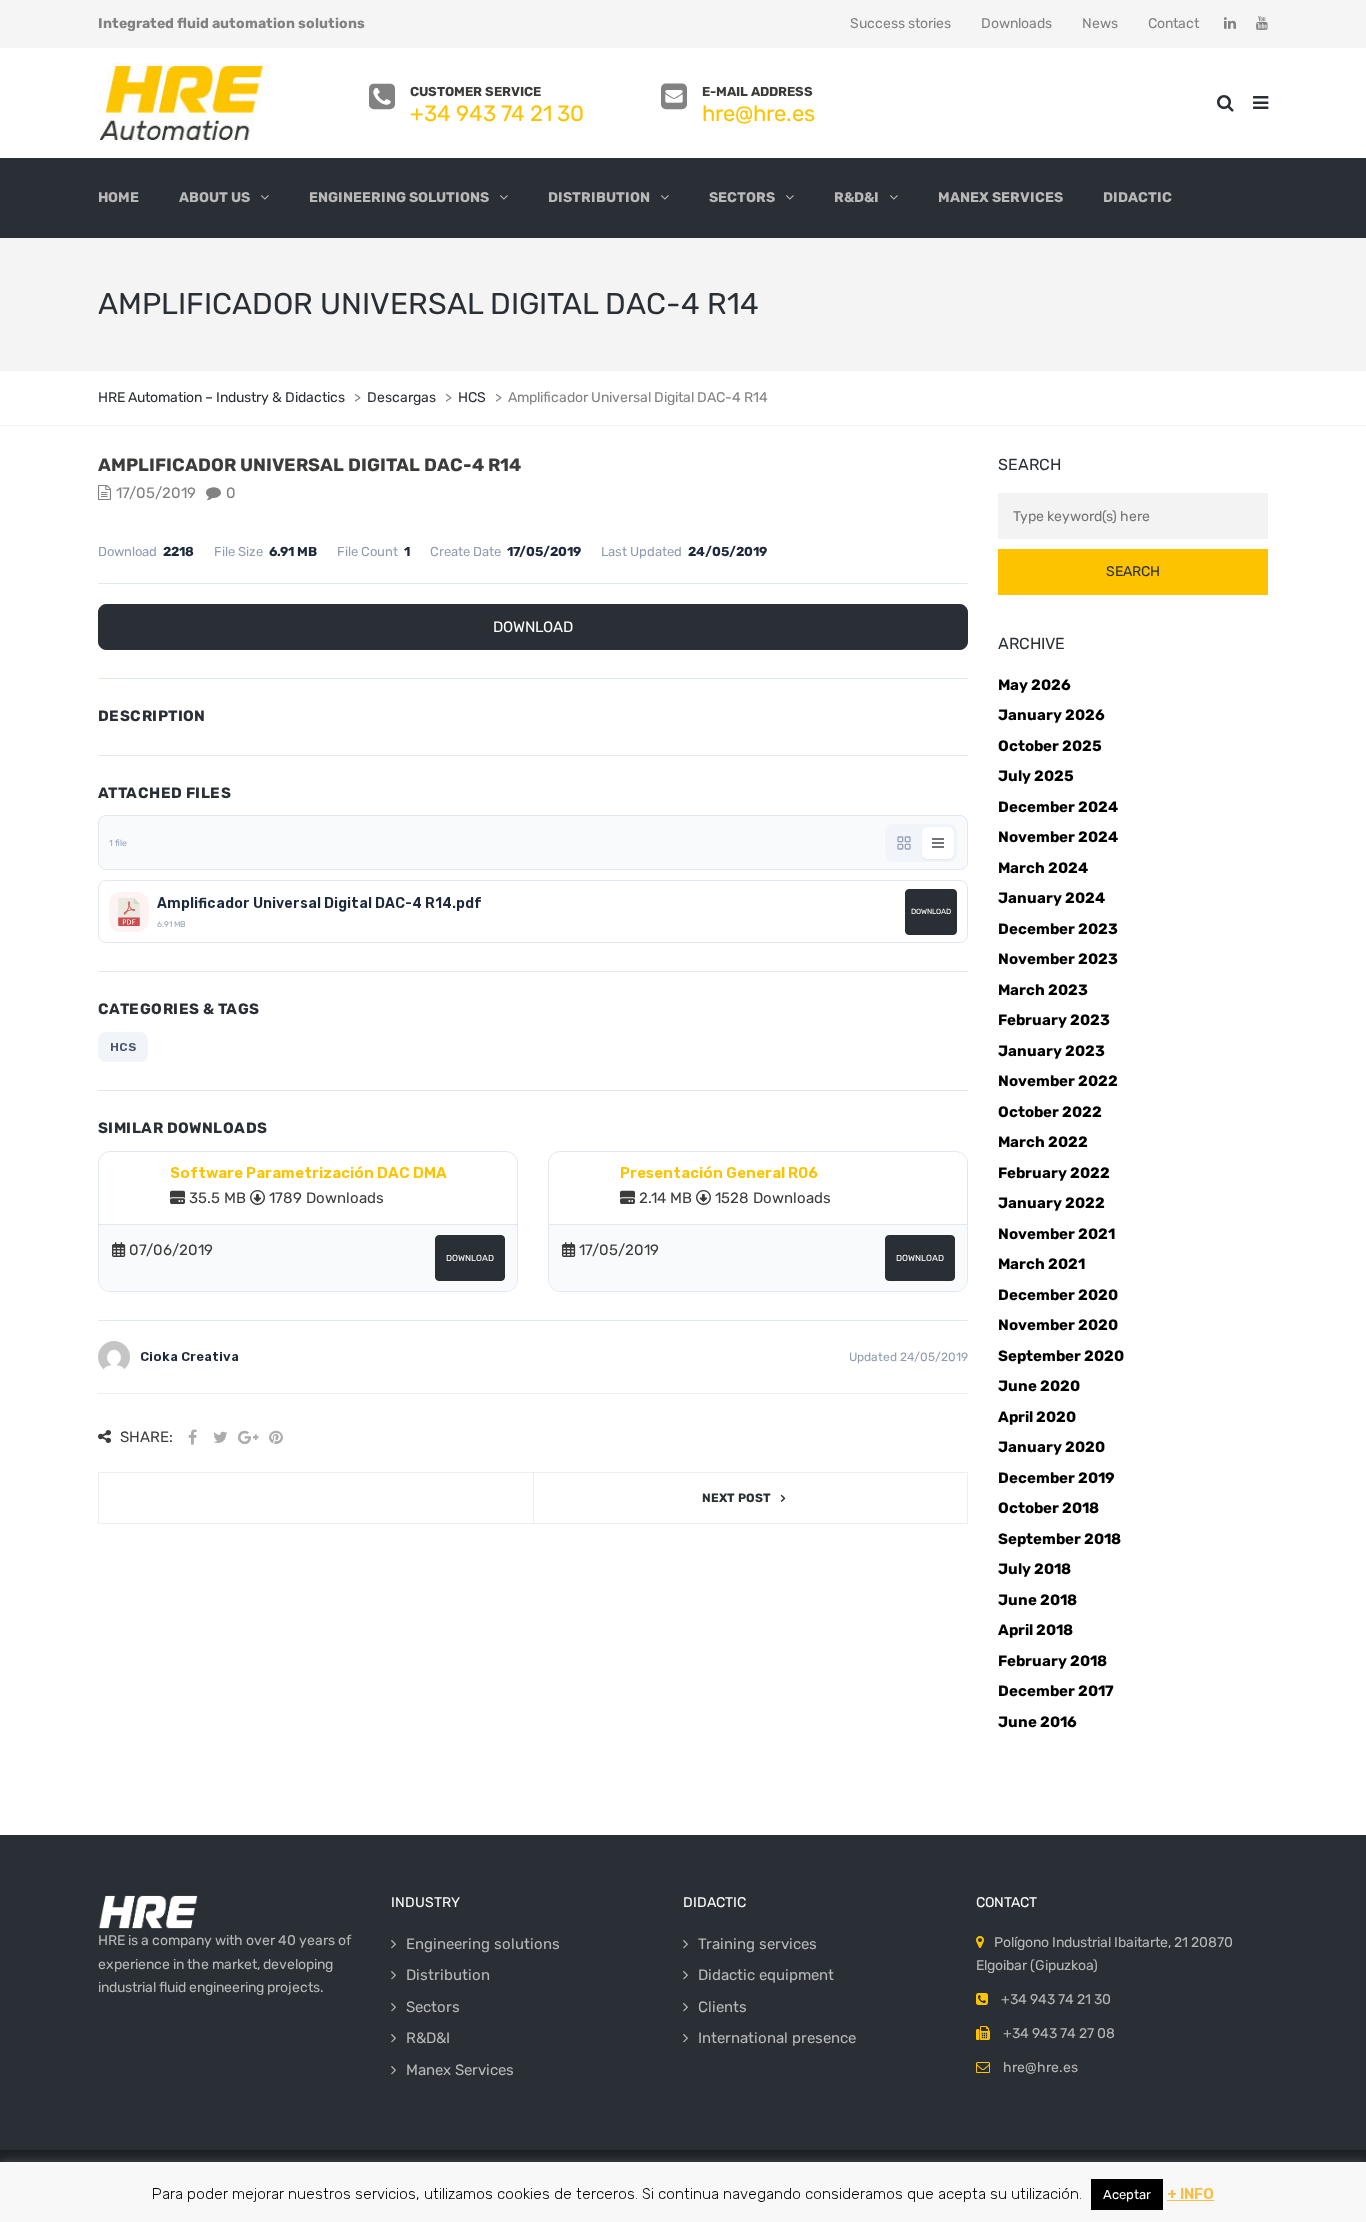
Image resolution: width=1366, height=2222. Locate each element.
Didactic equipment (766, 1975)
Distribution (599, 197)
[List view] (938, 843)
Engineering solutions (399, 197)
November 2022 (1058, 1081)
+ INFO (1190, 2194)
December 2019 (1056, 1478)
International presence (777, 2038)
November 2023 (1058, 959)
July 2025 (1036, 776)
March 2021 (1041, 1264)
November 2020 (1058, 1325)
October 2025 (1050, 746)
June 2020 (1039, 1386)
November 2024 (1058, 837)
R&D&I (856, 197)
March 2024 (1043, 868)
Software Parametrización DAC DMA (308, 1173)
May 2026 (1034, 685)
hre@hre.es (758, 113)
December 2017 (1056, 1691)
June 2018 (1037, 1600)
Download (533, 627)
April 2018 (1035, 1630)
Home (118, 197)
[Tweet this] (220, 1437)
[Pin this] (276, 1437)
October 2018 (1048, 1508)
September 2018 (1059, 1539)
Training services (757, 1944)
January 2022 (1051, 1203)
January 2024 (1051, 898)
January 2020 (1051, 1447)
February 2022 (1054, 1173)
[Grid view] (904, 843)
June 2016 (1037, 1722)
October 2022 (1050, 1112)
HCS (123, 1047)
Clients (722, 2007)
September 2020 (1061, 1356)
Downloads (1016, 23)
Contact (1173, 23)
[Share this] (192, 1437)
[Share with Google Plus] (248, 1437)
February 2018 (1052, 1661)
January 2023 (1051, 1051)
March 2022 (1043, 1142)
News (1100, 23)
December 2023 (1058, 929)
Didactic (1137, 197)
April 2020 (1037, 1417)
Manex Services (1000, 197)
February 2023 (1054, 1020)
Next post (736, 1498)
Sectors (742, 197)
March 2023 (1043, 990)
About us (214, 197)
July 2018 (1034, 1569)
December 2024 (1058, 807)
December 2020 (1058, 1295)
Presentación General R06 (719, 1173)
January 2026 (1051, 715)
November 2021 (1056, 1234)
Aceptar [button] (1127, 2194)
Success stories (900, 23)
